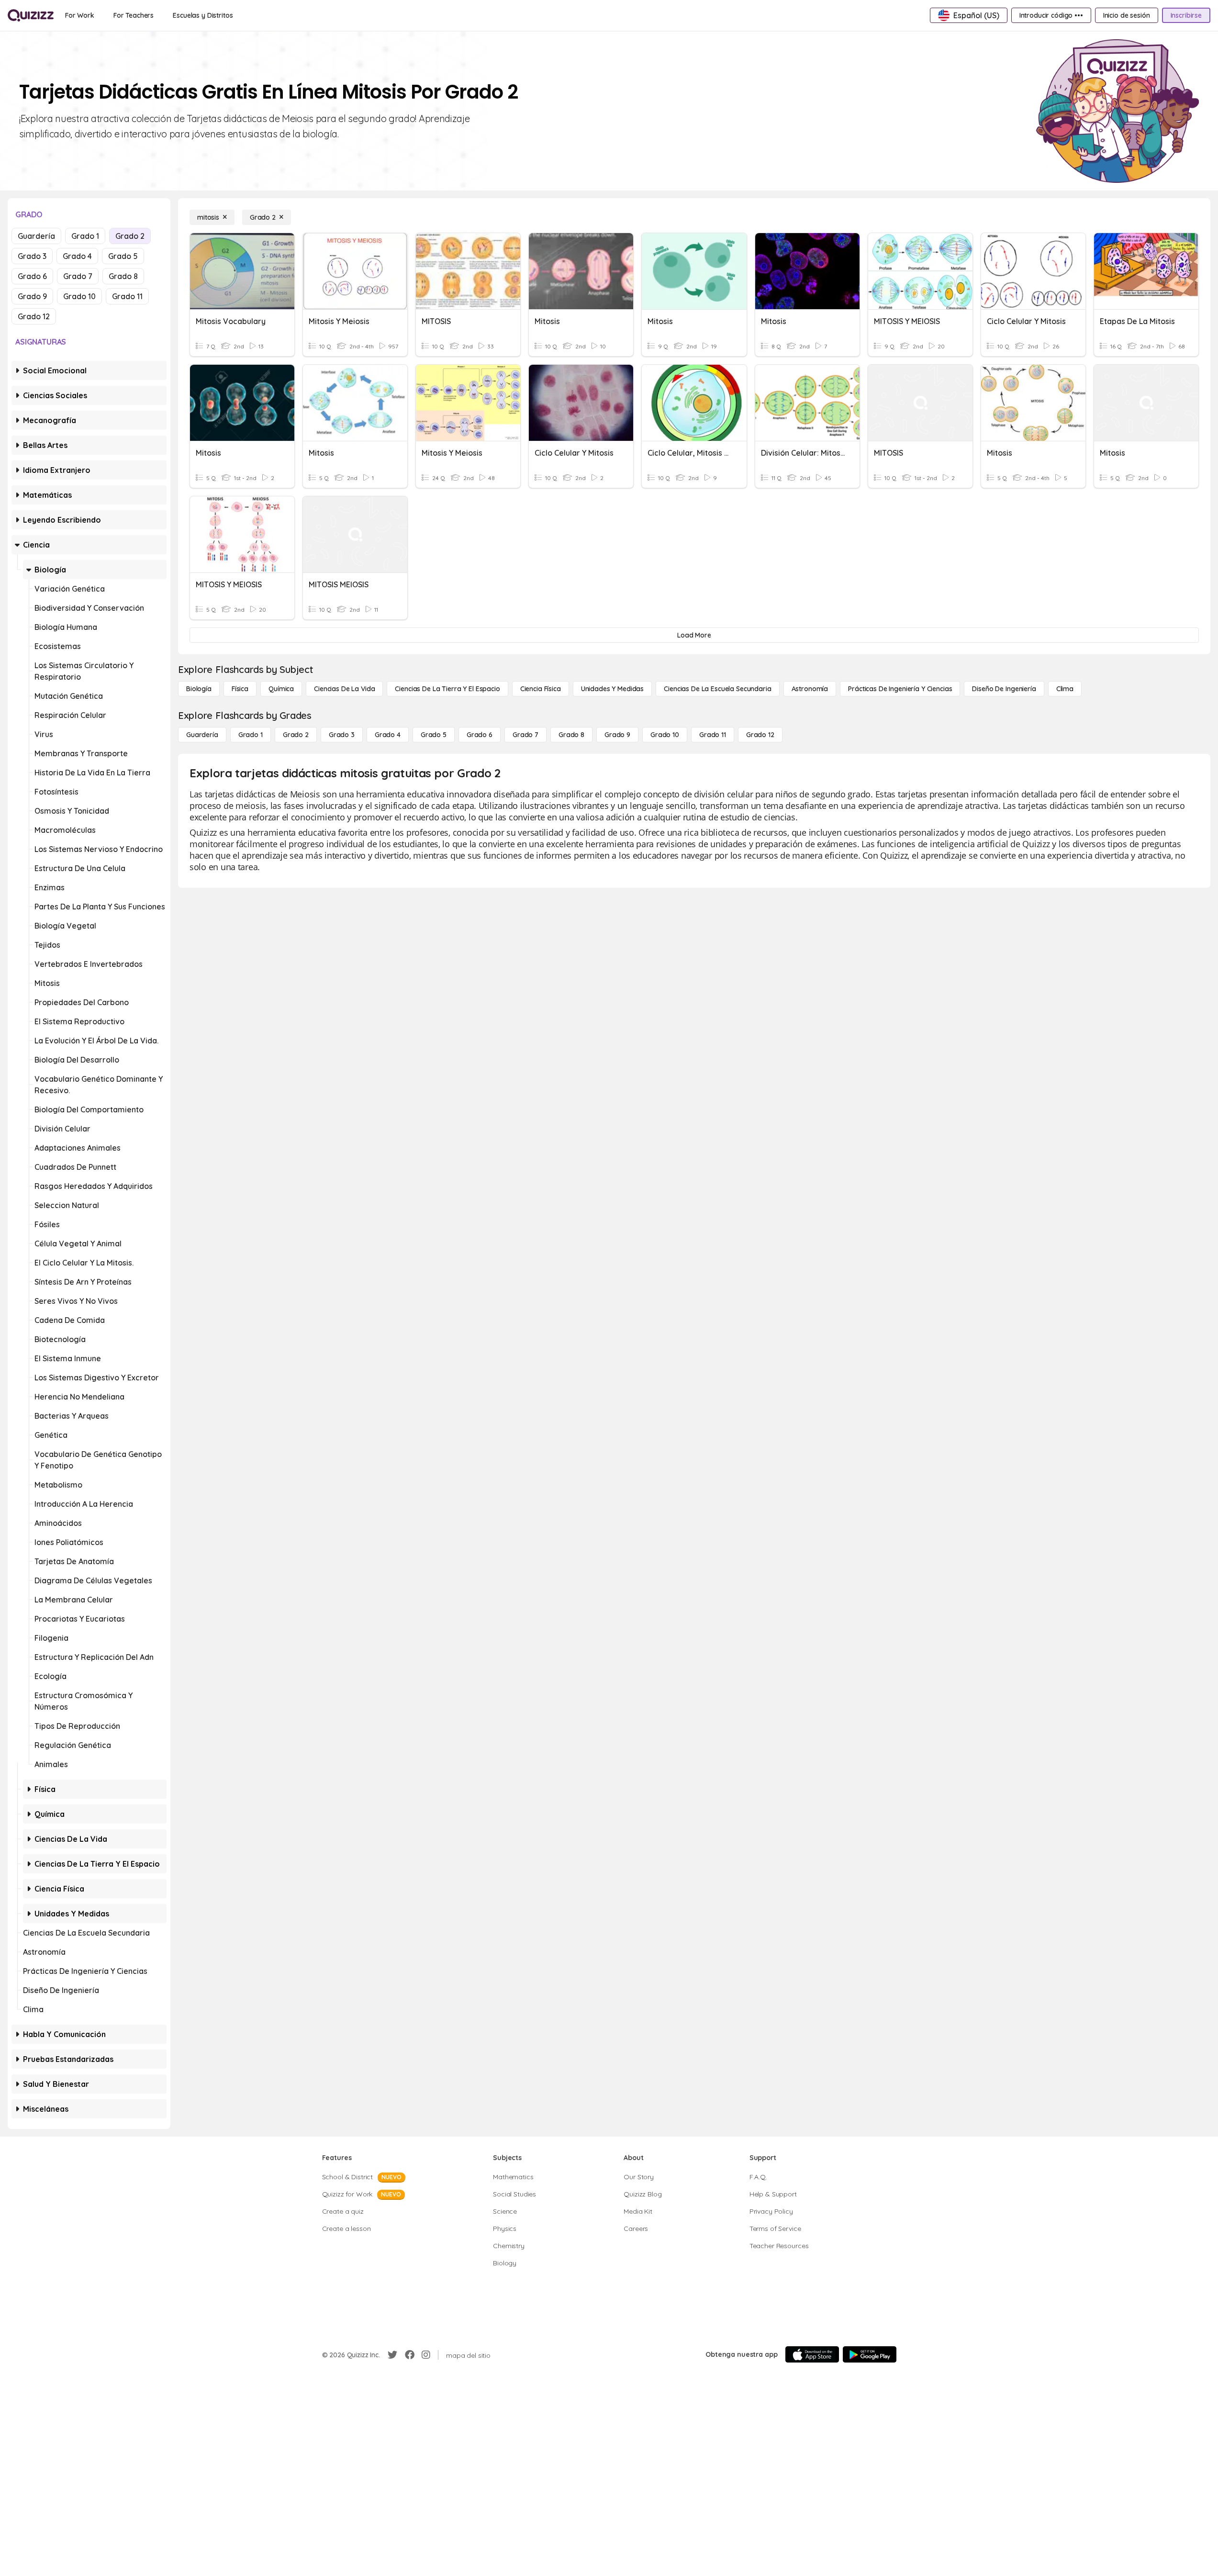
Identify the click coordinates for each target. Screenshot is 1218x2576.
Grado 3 (32, 256)
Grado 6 (32, 276)
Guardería (36, 236)
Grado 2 (130, 236)
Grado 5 (123, 256)
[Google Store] (870, 2354)
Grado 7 (78, 276)
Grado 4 (77, 256)
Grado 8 (123, 276)
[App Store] (812, 2354)
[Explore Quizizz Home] (31, 15)
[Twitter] (392, 2355)
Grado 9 (32, 296)
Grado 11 (127, 296)
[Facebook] (410, 2355)
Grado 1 (85, 236)
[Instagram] (426, 2355)
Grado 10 (79, 296)
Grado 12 (34, 316)
